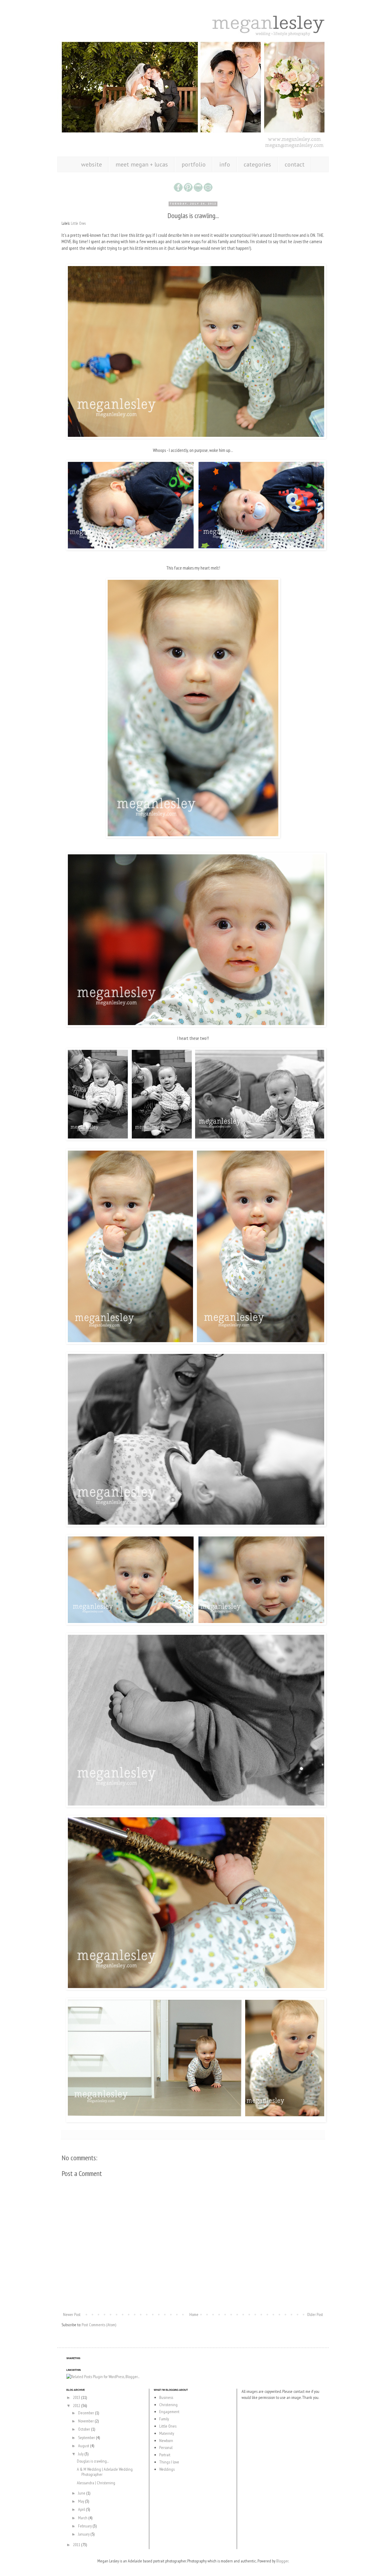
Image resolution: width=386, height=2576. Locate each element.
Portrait (165, 2455)
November (86, 2421)
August (84, 2446)
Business (166, 2397)
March (83, 2518)
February (85, 2526)
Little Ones (78, 223)
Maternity (167, 2433)
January (84, 2534)
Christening (168, 2405)
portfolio (194, 164)
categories (257, 164)
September (87, 2438)
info (225, 164)
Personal (166, 2447)
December (87, 2413)
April (82, 2509)
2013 (77, 2397)
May (82, 2501)
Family (164, 2419)
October (85, 2429)
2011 (77, 2545)
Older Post (315, 2314)
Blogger (282, 2561)
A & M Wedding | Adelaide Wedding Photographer (105, 2472)
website (92, 164)
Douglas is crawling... (93, 2461)
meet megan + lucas (142, 164)
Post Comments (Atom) (99, 2325)
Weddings (167, 2469)
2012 (77, 2406)
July (81, 2454)
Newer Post (72, 2314)
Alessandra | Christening (96, 2483)
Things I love (169, 2462)
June (82, 2493)
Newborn (166, 2441)
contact (295, 164)
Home (194, 2314)
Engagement (169, 2412)
